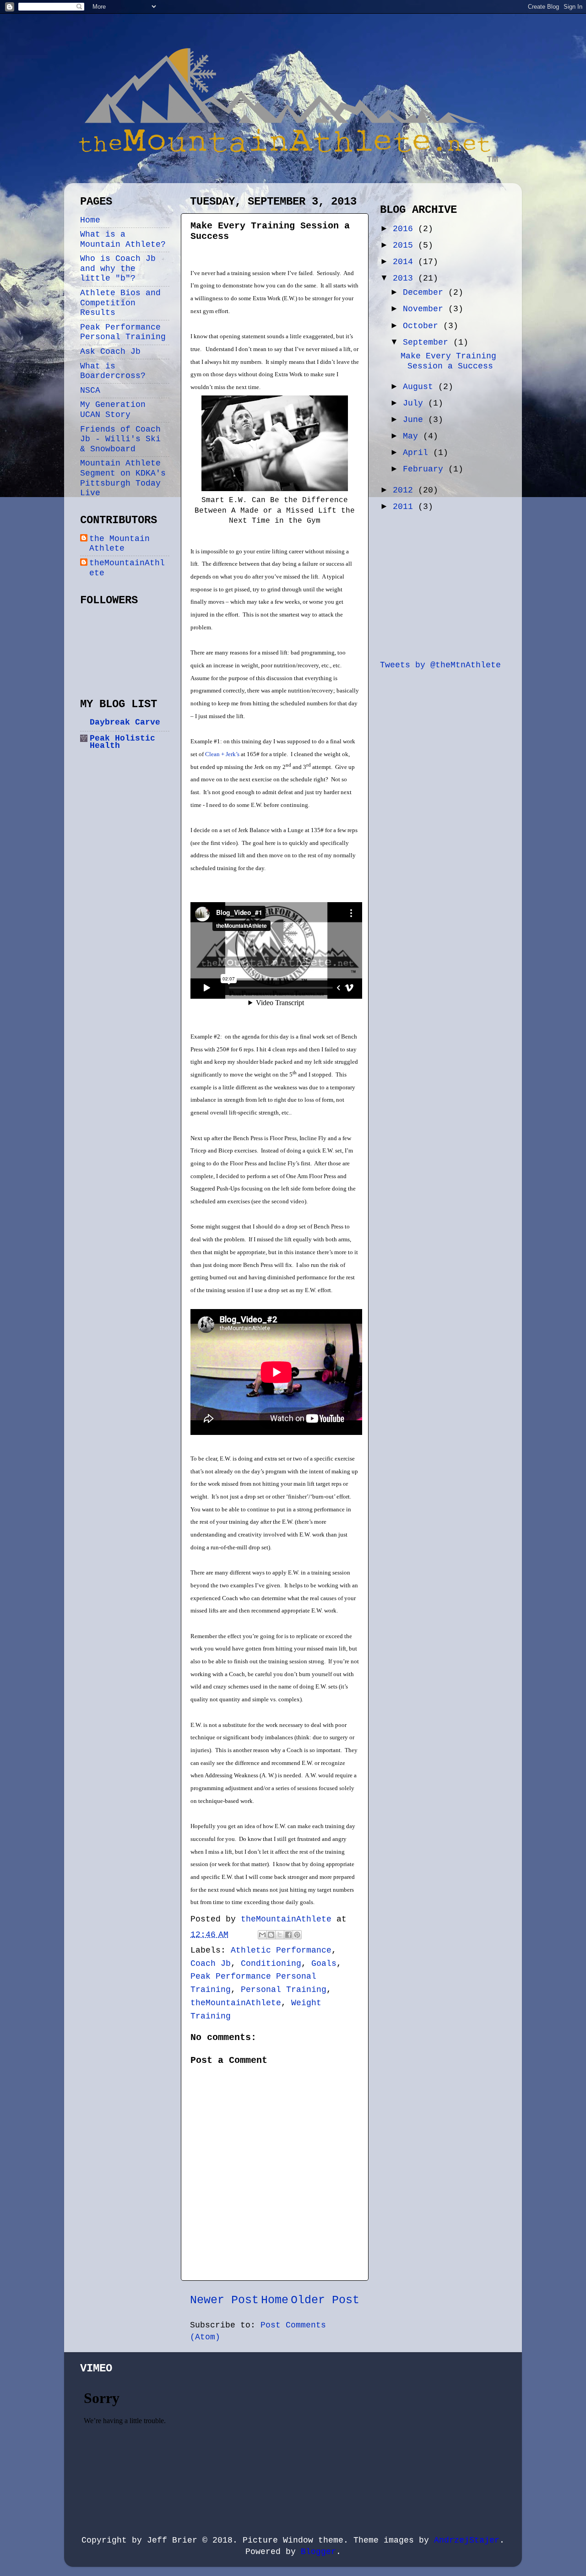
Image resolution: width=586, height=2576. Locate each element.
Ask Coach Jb (110, 352)
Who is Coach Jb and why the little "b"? (118, 268)
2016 (405, 229)
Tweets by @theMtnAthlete (440, 665)
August (421, 387)
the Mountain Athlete (119, 544)
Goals (324, 1964)
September (428, 342)
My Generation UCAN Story (113, 410)
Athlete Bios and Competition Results (120, 303)
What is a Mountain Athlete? (123, 239)
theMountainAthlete (236, 2003)
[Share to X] (280, 1935)
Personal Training (284, 1990)
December (426, 292)
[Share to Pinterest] (297, 1935)
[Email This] (262, 1935)
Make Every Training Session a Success (448, 361)
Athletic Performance (281, 1950)
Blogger (318, 2552)
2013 (405, 278)
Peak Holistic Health (122, 742)
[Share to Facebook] (288, 1935)
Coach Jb (211, 1964)
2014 (405, 262)
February (426, 469)
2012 (405, 490)
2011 (405, 507)
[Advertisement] (449, 585)
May (413, 436)
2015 (405, 245)
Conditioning (271, 1964)
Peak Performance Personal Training (123, 332)
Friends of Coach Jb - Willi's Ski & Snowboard (120, 439)
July (415, 403)
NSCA (90, 390)
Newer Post (224, 2300)
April (418, 453)
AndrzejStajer (467, 2540)
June (415, 420)
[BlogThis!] (271, 1935)
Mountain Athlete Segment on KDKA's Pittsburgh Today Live (123, 478)
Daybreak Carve (125, 722)
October (423, 326)
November (426, 309)
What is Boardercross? (113, 371)
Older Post (325, 2300)
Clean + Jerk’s (222, 754)
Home (275, 2300)
